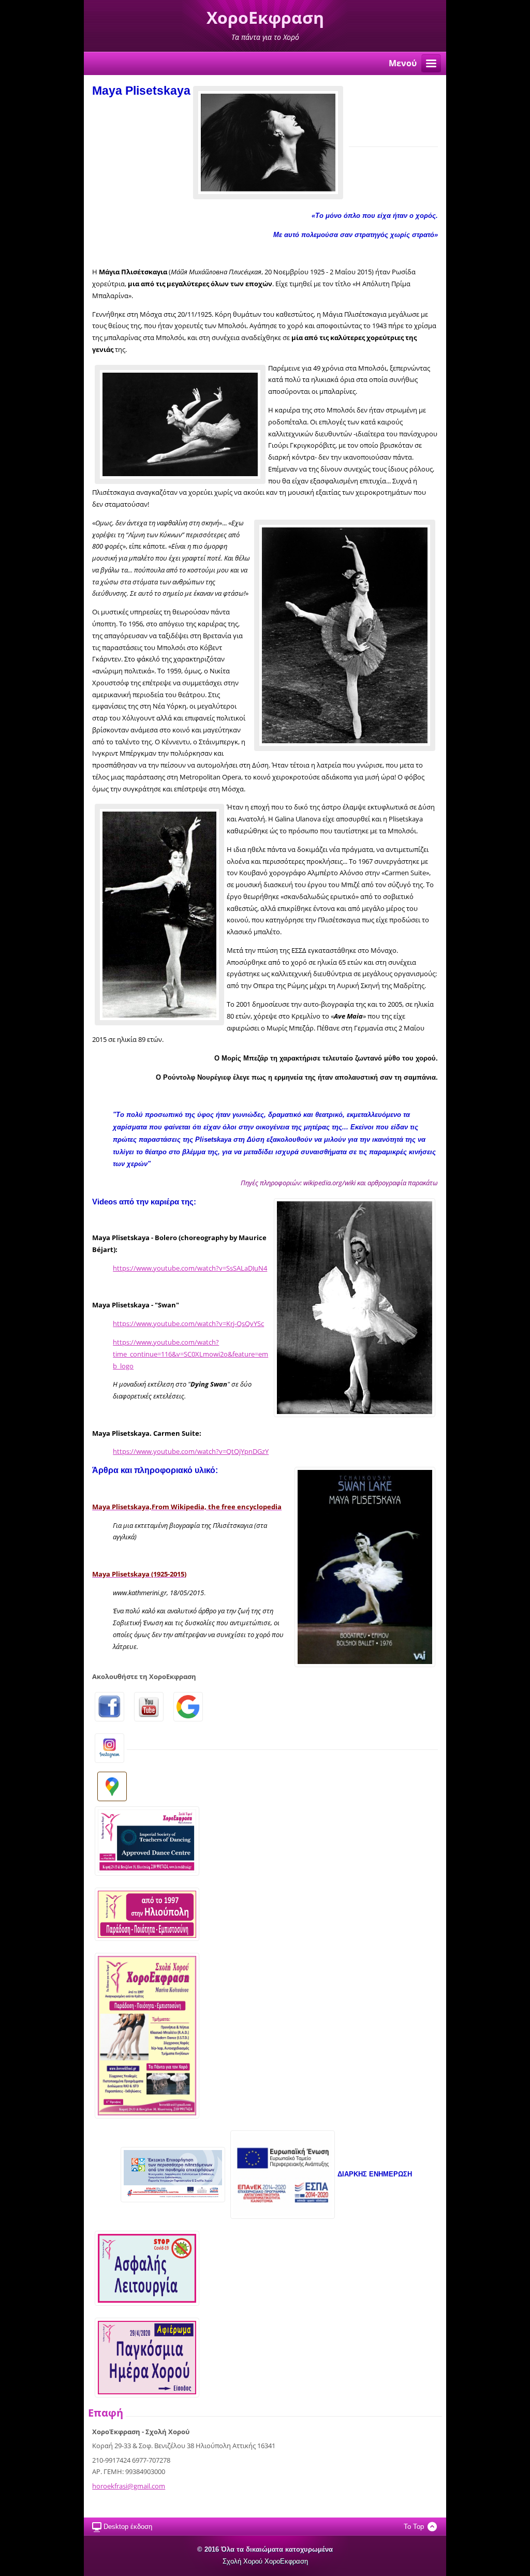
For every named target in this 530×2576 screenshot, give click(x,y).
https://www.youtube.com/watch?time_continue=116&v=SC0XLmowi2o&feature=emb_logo (190, 1354)
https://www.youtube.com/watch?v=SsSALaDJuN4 (190, 1268)
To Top (414, 2527)
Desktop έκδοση (128, 2527)
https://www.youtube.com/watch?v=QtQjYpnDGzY (191, 1451)
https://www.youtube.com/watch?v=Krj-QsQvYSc (188, 1323)
